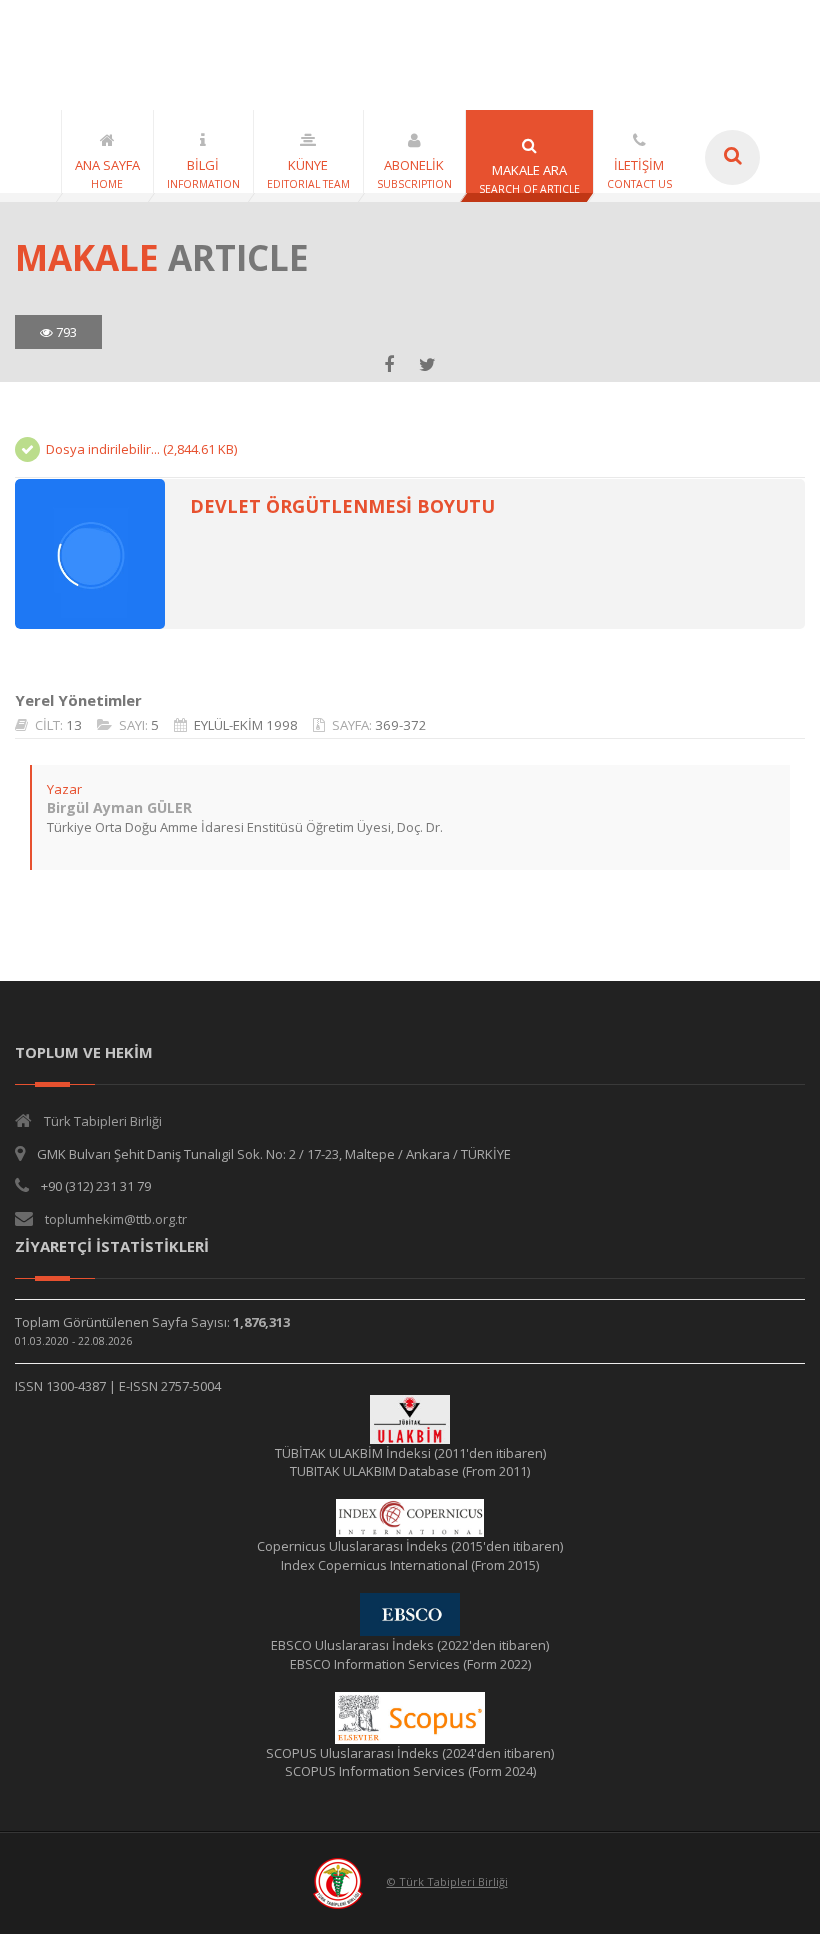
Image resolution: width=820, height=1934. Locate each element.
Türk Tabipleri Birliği (103, 1121)
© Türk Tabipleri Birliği (447, 1881)
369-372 (401, 725)
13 (74, 725)
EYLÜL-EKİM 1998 (246, 725)
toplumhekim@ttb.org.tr (116, 1219)
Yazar (64, 789)
